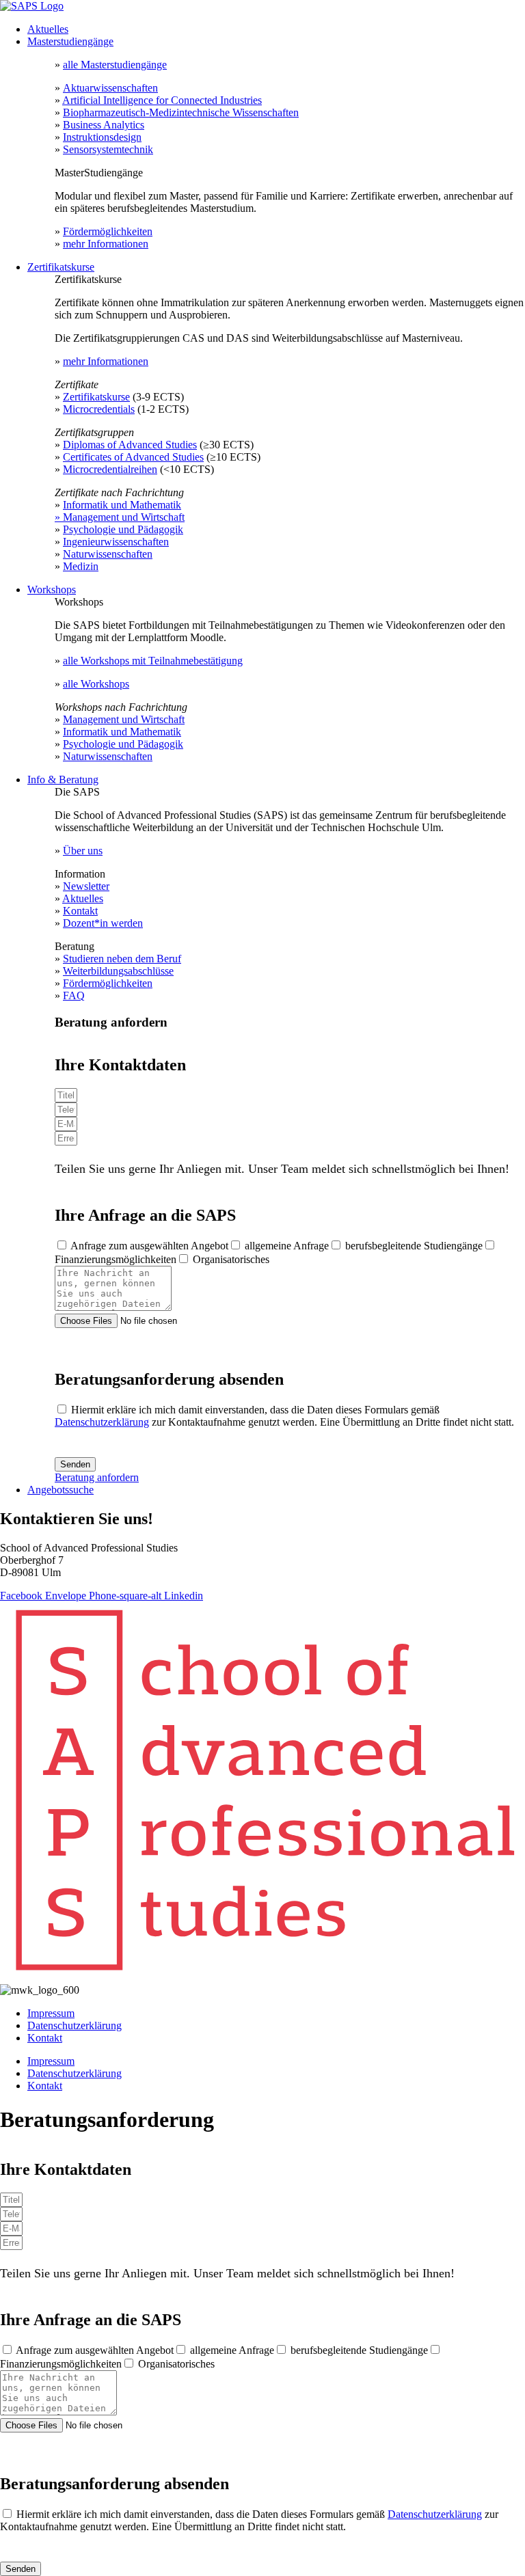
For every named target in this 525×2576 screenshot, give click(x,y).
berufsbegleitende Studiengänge (414, 1246)
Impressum (51, 2013)
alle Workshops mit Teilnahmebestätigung (153, 661)
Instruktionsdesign (102, 137)
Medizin (81, 566)
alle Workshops (96, 684)
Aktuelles (48, 29)
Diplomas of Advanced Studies (130, 445)
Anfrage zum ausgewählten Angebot (149, 1246)
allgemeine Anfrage (287, 1246)
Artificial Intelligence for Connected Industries (162, 100)
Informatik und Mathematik (122, 505)
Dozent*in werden (103, 923)
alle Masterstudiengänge (115, 65)
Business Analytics (104, 125)
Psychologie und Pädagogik (123, 529)
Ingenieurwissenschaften (116, 542)
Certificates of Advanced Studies (133, 457)
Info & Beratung (63, 779)
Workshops (52, 589)
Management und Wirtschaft (124, 719)
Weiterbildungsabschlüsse (118, 971)
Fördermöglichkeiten (108, 231)
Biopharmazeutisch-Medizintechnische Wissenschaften (181, 112)
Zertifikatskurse (61, 267)
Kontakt (80, 911)
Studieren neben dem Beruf (122, 959)
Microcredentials (99, 409)
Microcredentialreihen (110, 469)
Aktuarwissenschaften (110, 88)
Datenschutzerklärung (102, 1422)
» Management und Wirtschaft (120, 517)
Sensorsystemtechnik (108, 149)
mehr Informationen (106, 244)
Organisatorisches (231, 1259)
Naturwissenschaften (108, 554)
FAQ (74, 995)
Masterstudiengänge (70, 41)
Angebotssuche (60, 1490)
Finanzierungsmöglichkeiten (116, 1259)
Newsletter (86, 886)
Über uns (83, 851)
